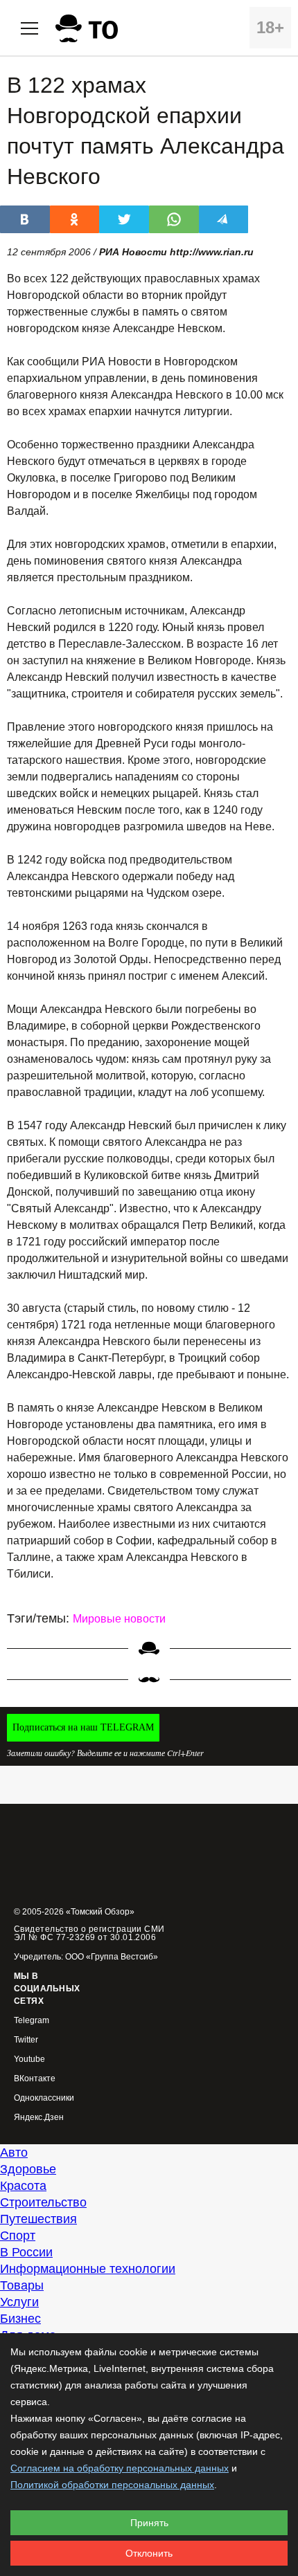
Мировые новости (119, 1619)
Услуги (19, 2302)
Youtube (29, 2059)
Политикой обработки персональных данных (112, 2485)
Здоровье (28, 2169)
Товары (22, 2285)
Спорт (18, 2236)
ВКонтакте (35, 2079)
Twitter (26, 2040)
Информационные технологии (88, 2269)
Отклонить (149, 2553)
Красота (23, 2186)
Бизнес (20, 2319)
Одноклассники (44, 2098)
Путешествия (38, 2219)
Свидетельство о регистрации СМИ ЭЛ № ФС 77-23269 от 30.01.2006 (89, 1933)
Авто (14, 2153)
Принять (149, 2523)
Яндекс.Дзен (39, 2118)
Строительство (43, 2202)
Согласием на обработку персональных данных (120, 2468)
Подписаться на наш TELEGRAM (83, 1727)
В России (26, 2252)
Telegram (32, 2021)
